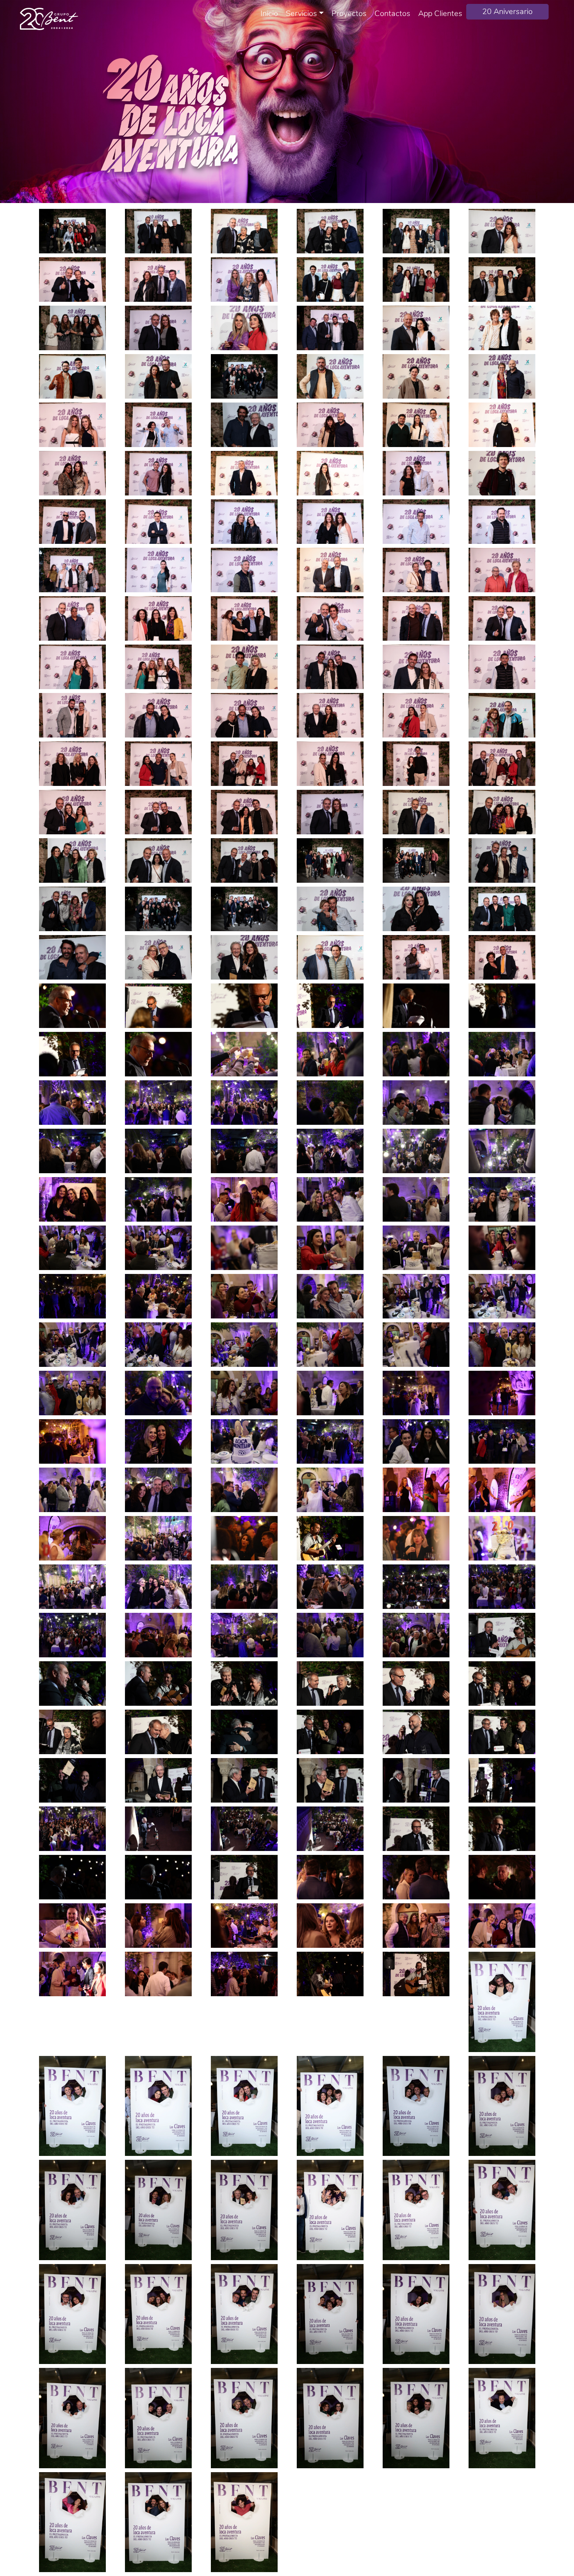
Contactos (392, 13)
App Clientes (440, 13)
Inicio (269, 13)
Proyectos (349, 13)
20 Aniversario (507, 12)
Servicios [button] (301, 13)
